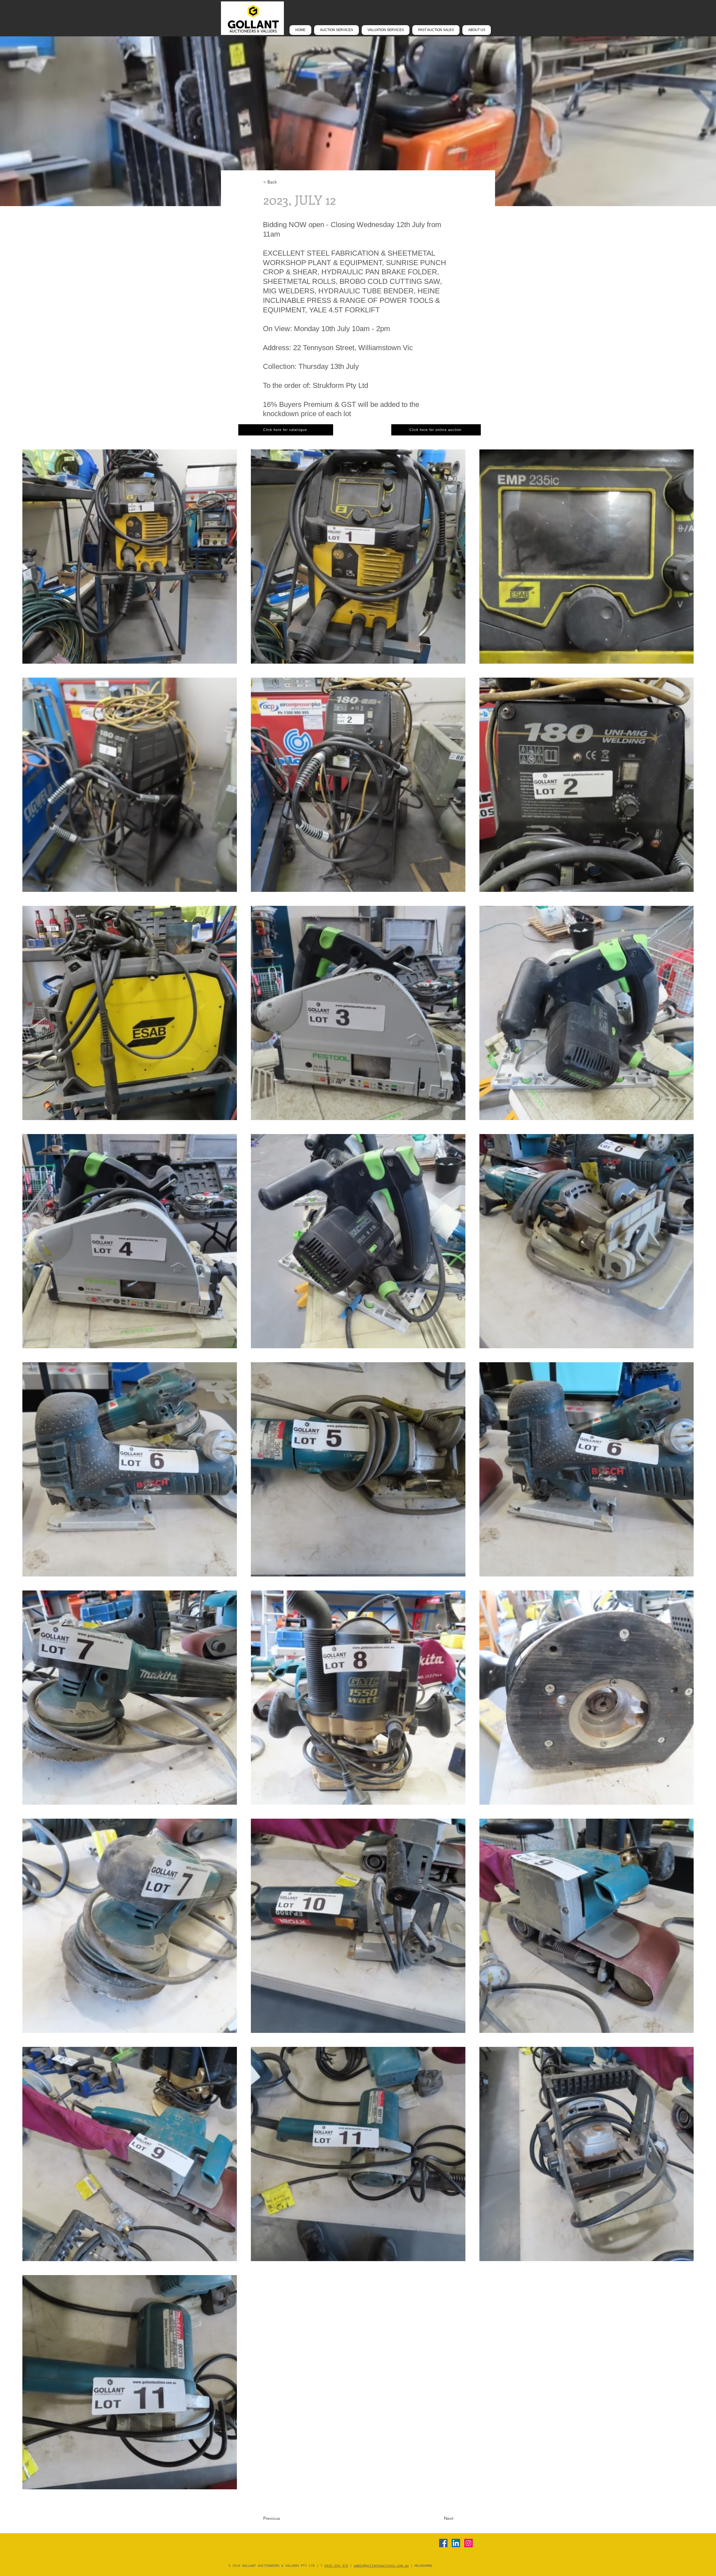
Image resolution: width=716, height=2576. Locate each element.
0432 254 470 (336, 2566)
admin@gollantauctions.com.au (381, 2566)
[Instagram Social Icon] (468, 2543)
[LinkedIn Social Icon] (456, 2543)
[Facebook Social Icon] (443, 2543)
